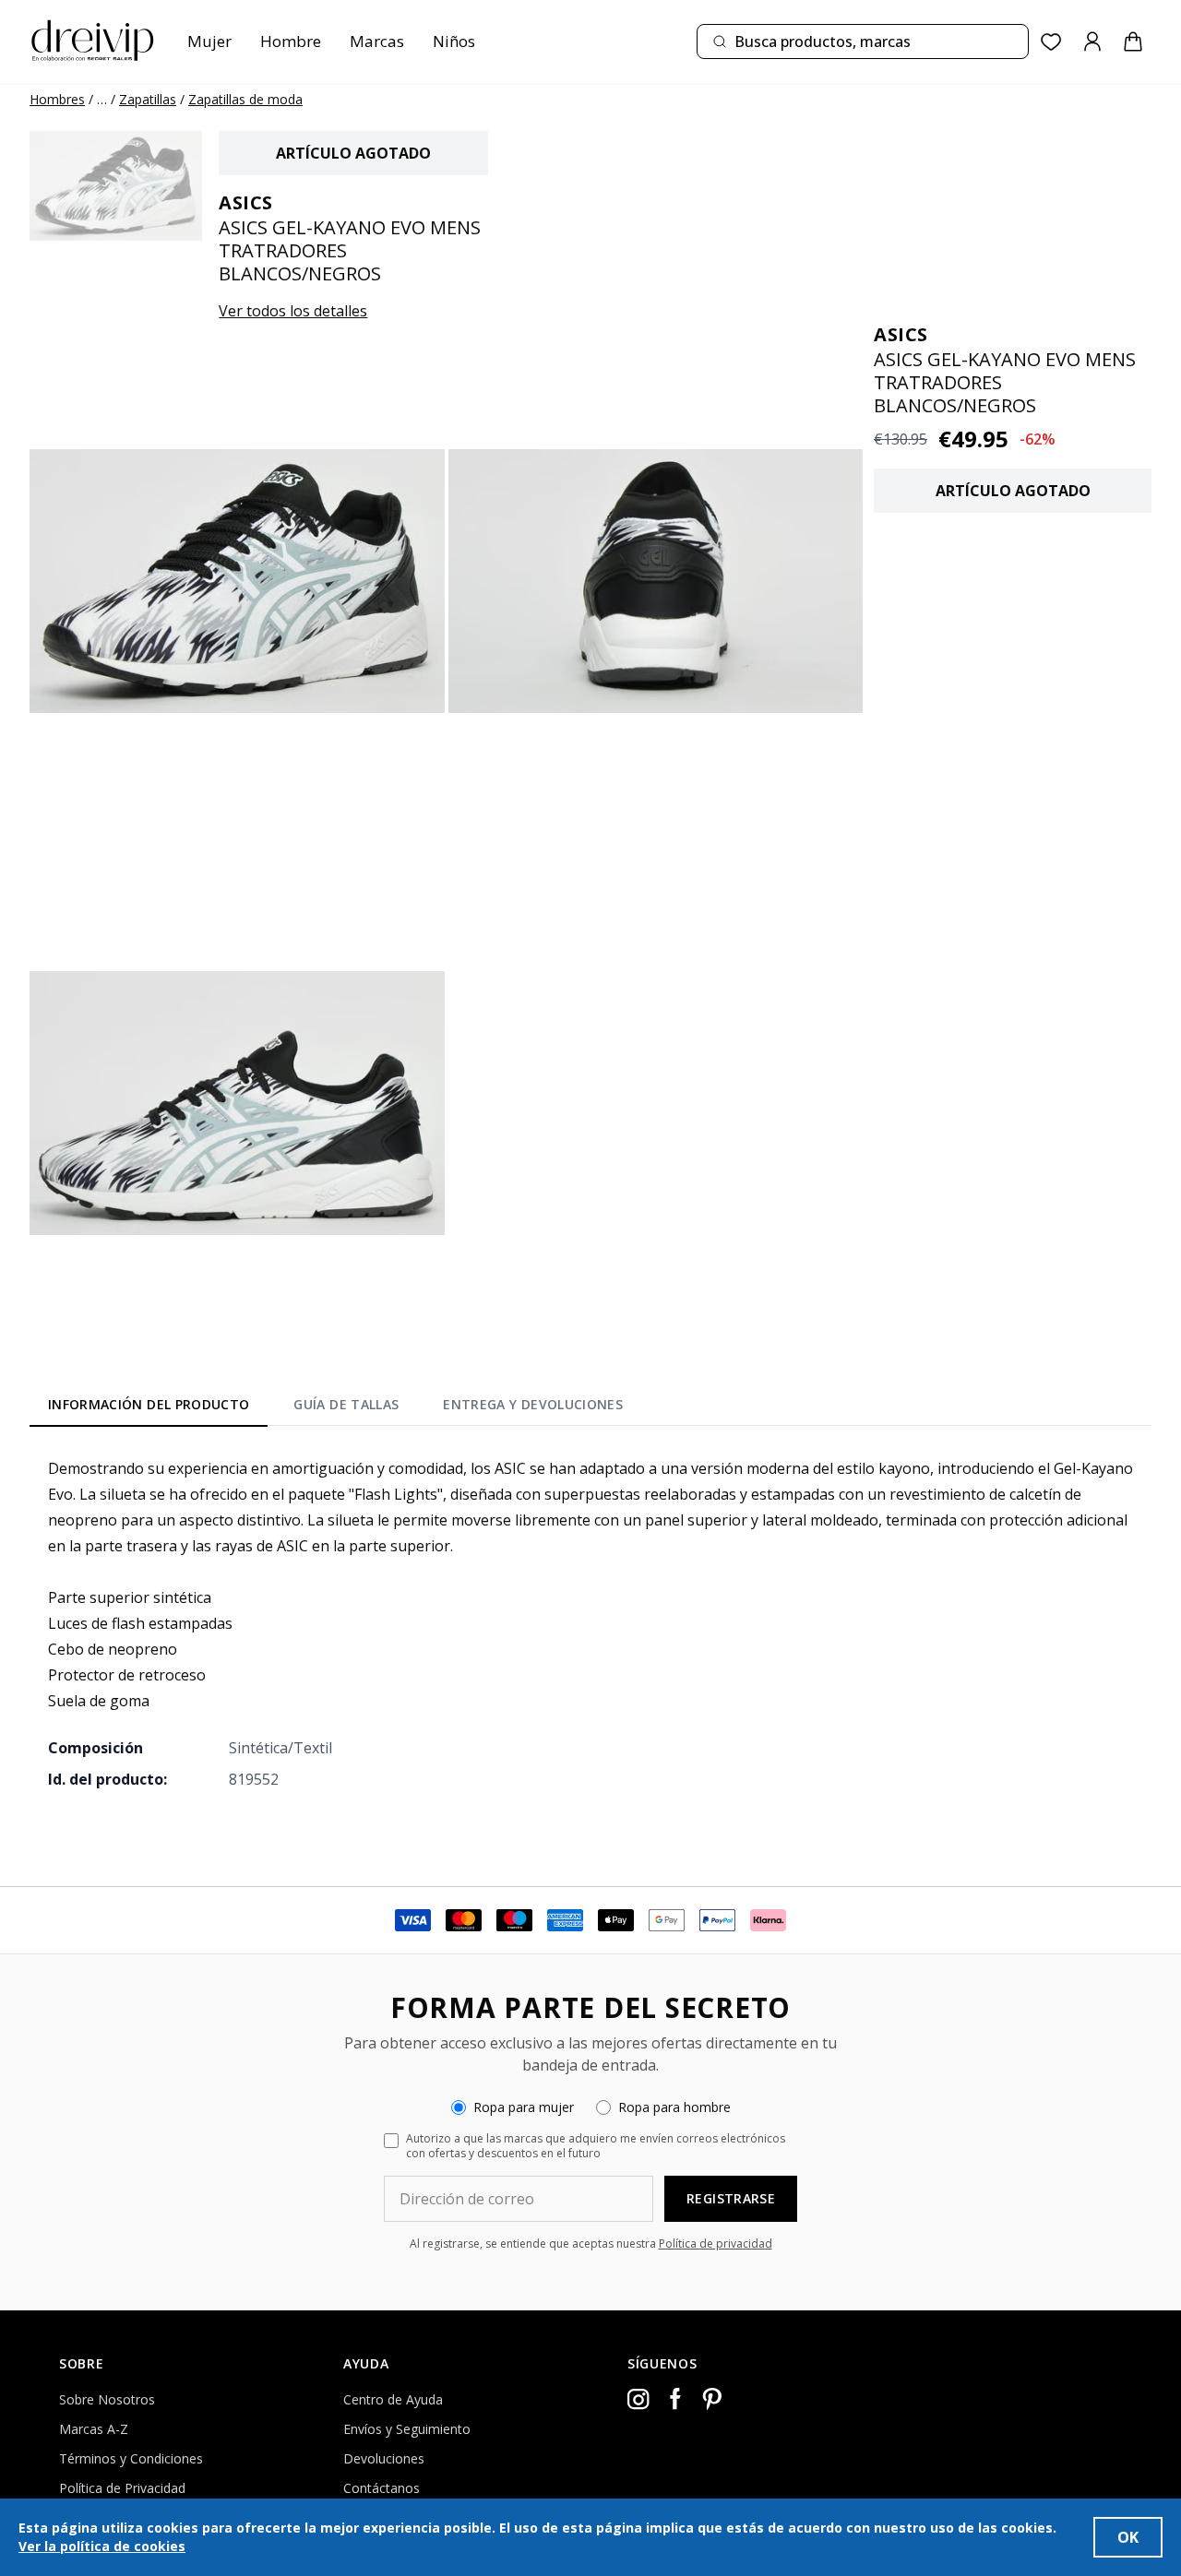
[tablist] (335, 1408)
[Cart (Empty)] (1133, 42)
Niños (454, 41)
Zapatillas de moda (245, 99)
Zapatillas (148, 99)
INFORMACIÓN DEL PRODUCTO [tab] (149, 1404)
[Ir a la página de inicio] (92, 42)
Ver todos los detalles (293, 311)
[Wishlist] (1051, 42)
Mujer (209, 41)
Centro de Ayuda (393, 2399)
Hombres (57, 99)
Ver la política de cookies (102, 2546)
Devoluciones (384, 2458)
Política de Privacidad (122, 2488)
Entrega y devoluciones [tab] (533, 1404)
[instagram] (638, 2399)
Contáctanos (382, 2488)
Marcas (377, 41)
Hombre (291, 41)
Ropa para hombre (674, 2107)
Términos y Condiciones (131, 2458)
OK (1128, 2537)
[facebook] (675, 2399)
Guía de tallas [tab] (346, 1404)
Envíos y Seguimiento (407, 2429)
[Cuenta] (1092, 42)
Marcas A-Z (94, 2429)
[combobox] (863, 42)
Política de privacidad (716, 2244)
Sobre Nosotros (107, 2399)
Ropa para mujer (524, 2107)
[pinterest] (712, 2399)
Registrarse (731, 2198)
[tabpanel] (590, 1623)
